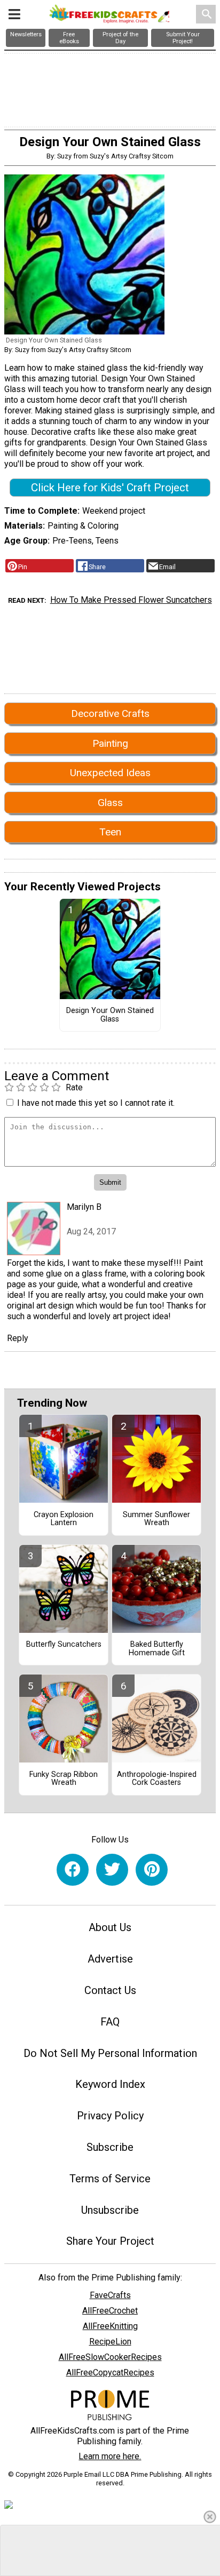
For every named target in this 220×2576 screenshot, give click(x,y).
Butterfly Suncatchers (64, 1645)
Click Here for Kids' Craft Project (110, 488)
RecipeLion (110, 2342)
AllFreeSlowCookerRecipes (110, 2357)
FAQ (110, 2022)
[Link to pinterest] (152, 1870)
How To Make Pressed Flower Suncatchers (131, 600)
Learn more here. (110, 2456)
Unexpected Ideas (110, 773)
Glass (110, 803)
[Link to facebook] (73, 1870)
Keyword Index (110, 2084)
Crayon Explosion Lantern (64, 1519)
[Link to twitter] (112, 1870)
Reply (18, 1338)
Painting (110, 743)
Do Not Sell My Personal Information (110, 2053)
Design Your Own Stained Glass (110, 1015)
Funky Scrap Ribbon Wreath (64, 1779)
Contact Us (110, 1990)
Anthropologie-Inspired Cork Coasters (157, 1779)
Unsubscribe (110, 2210)
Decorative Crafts (110, 713)
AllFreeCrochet (110, 2311)
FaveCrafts (110, 2295)
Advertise (110, 1959)
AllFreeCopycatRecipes (110, 2372)
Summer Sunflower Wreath (156, 1519)
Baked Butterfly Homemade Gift (157, 1649)
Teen (110, 832)
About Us (110, 1927)
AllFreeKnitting (110, 2326)
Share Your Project (110, 2241)
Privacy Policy (110, 2116)
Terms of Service (110, 2179)
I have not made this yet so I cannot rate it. (96, 1103)
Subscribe (110, 2147)
